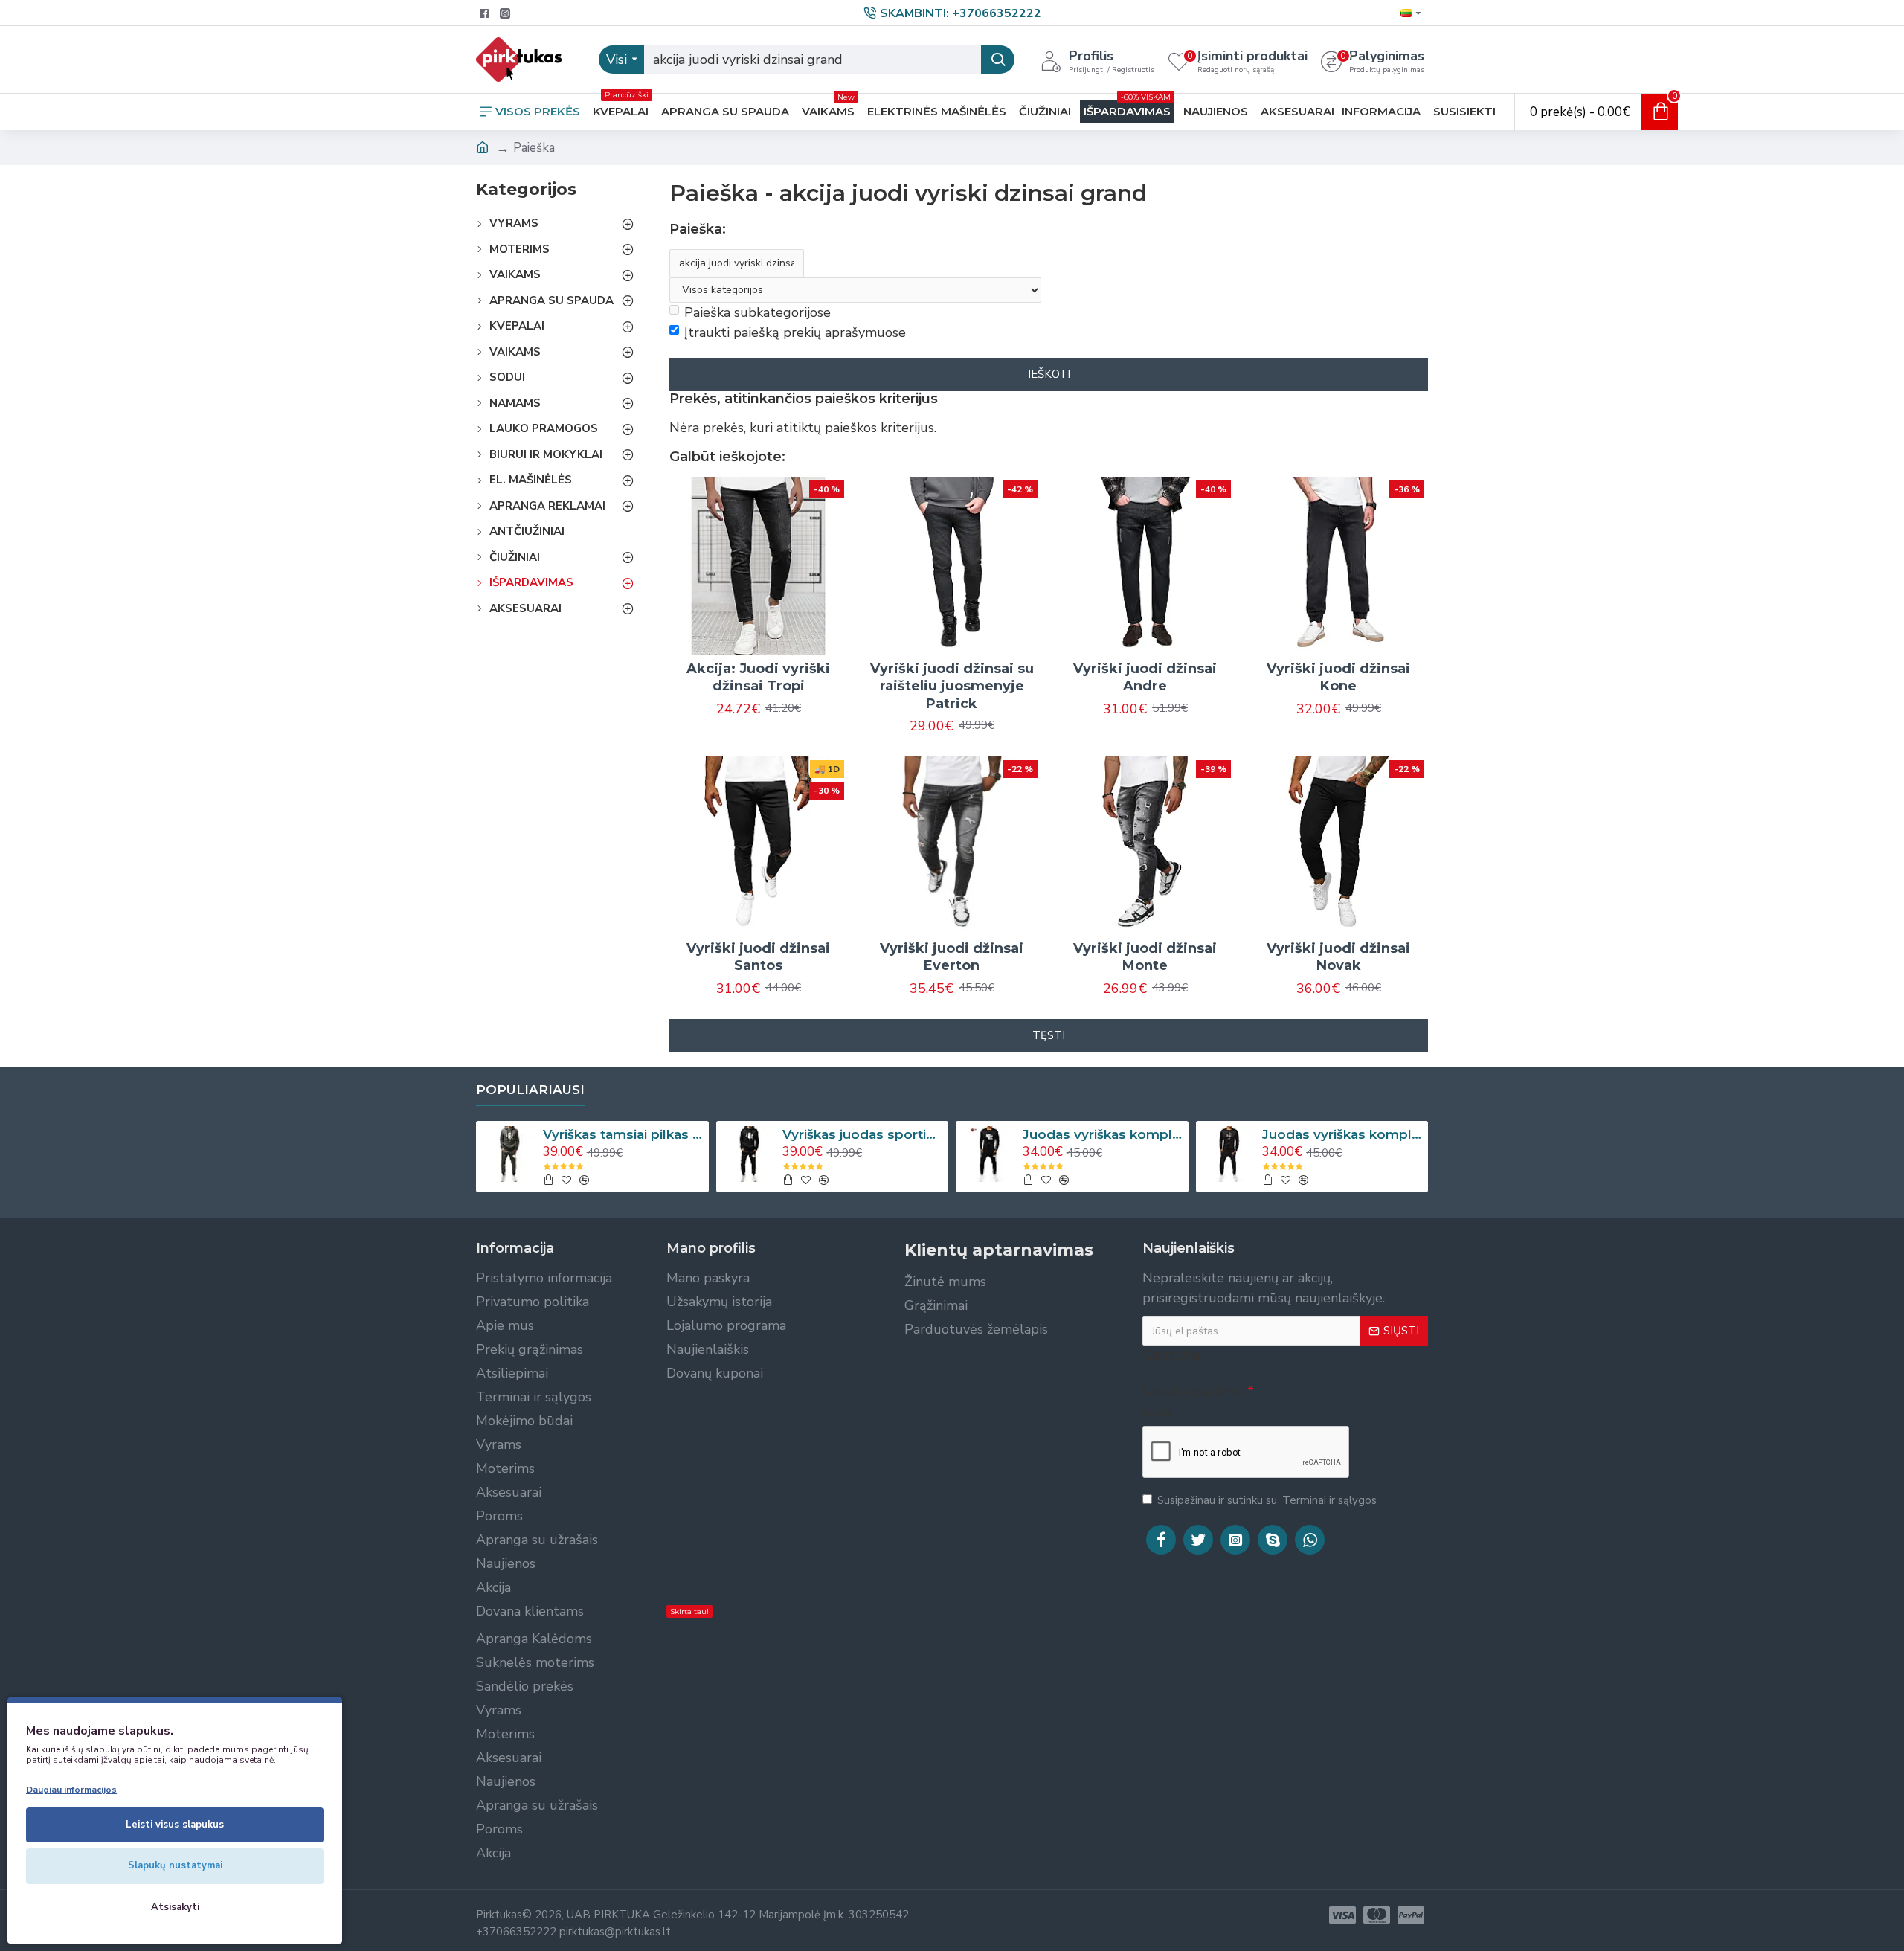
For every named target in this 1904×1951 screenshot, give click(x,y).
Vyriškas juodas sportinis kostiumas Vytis (863, 1134)
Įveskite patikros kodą (1192, 1402)
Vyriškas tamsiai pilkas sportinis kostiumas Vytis (623, 1134)
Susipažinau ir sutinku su (1267, 1500)
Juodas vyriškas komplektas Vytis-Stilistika (1342, 1134)
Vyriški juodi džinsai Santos (758, 957)
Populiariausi (530, 1090)
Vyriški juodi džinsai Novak (1338, 957)
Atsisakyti (175, 1907)
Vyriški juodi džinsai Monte (1145, 957)
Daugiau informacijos (71, 1790)
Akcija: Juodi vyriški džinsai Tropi (758, 677)
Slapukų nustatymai (175, 1865)
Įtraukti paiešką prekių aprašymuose (795, 332)
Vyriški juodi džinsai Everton (952, 957)
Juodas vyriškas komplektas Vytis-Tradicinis (1103, 1134)
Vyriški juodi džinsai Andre (1145, 677)
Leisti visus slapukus (175, 1825)
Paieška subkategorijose (758, 312)
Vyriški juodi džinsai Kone (1338, 677)
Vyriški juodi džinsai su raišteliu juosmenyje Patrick (952, 686)
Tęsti (1049, 1035)
